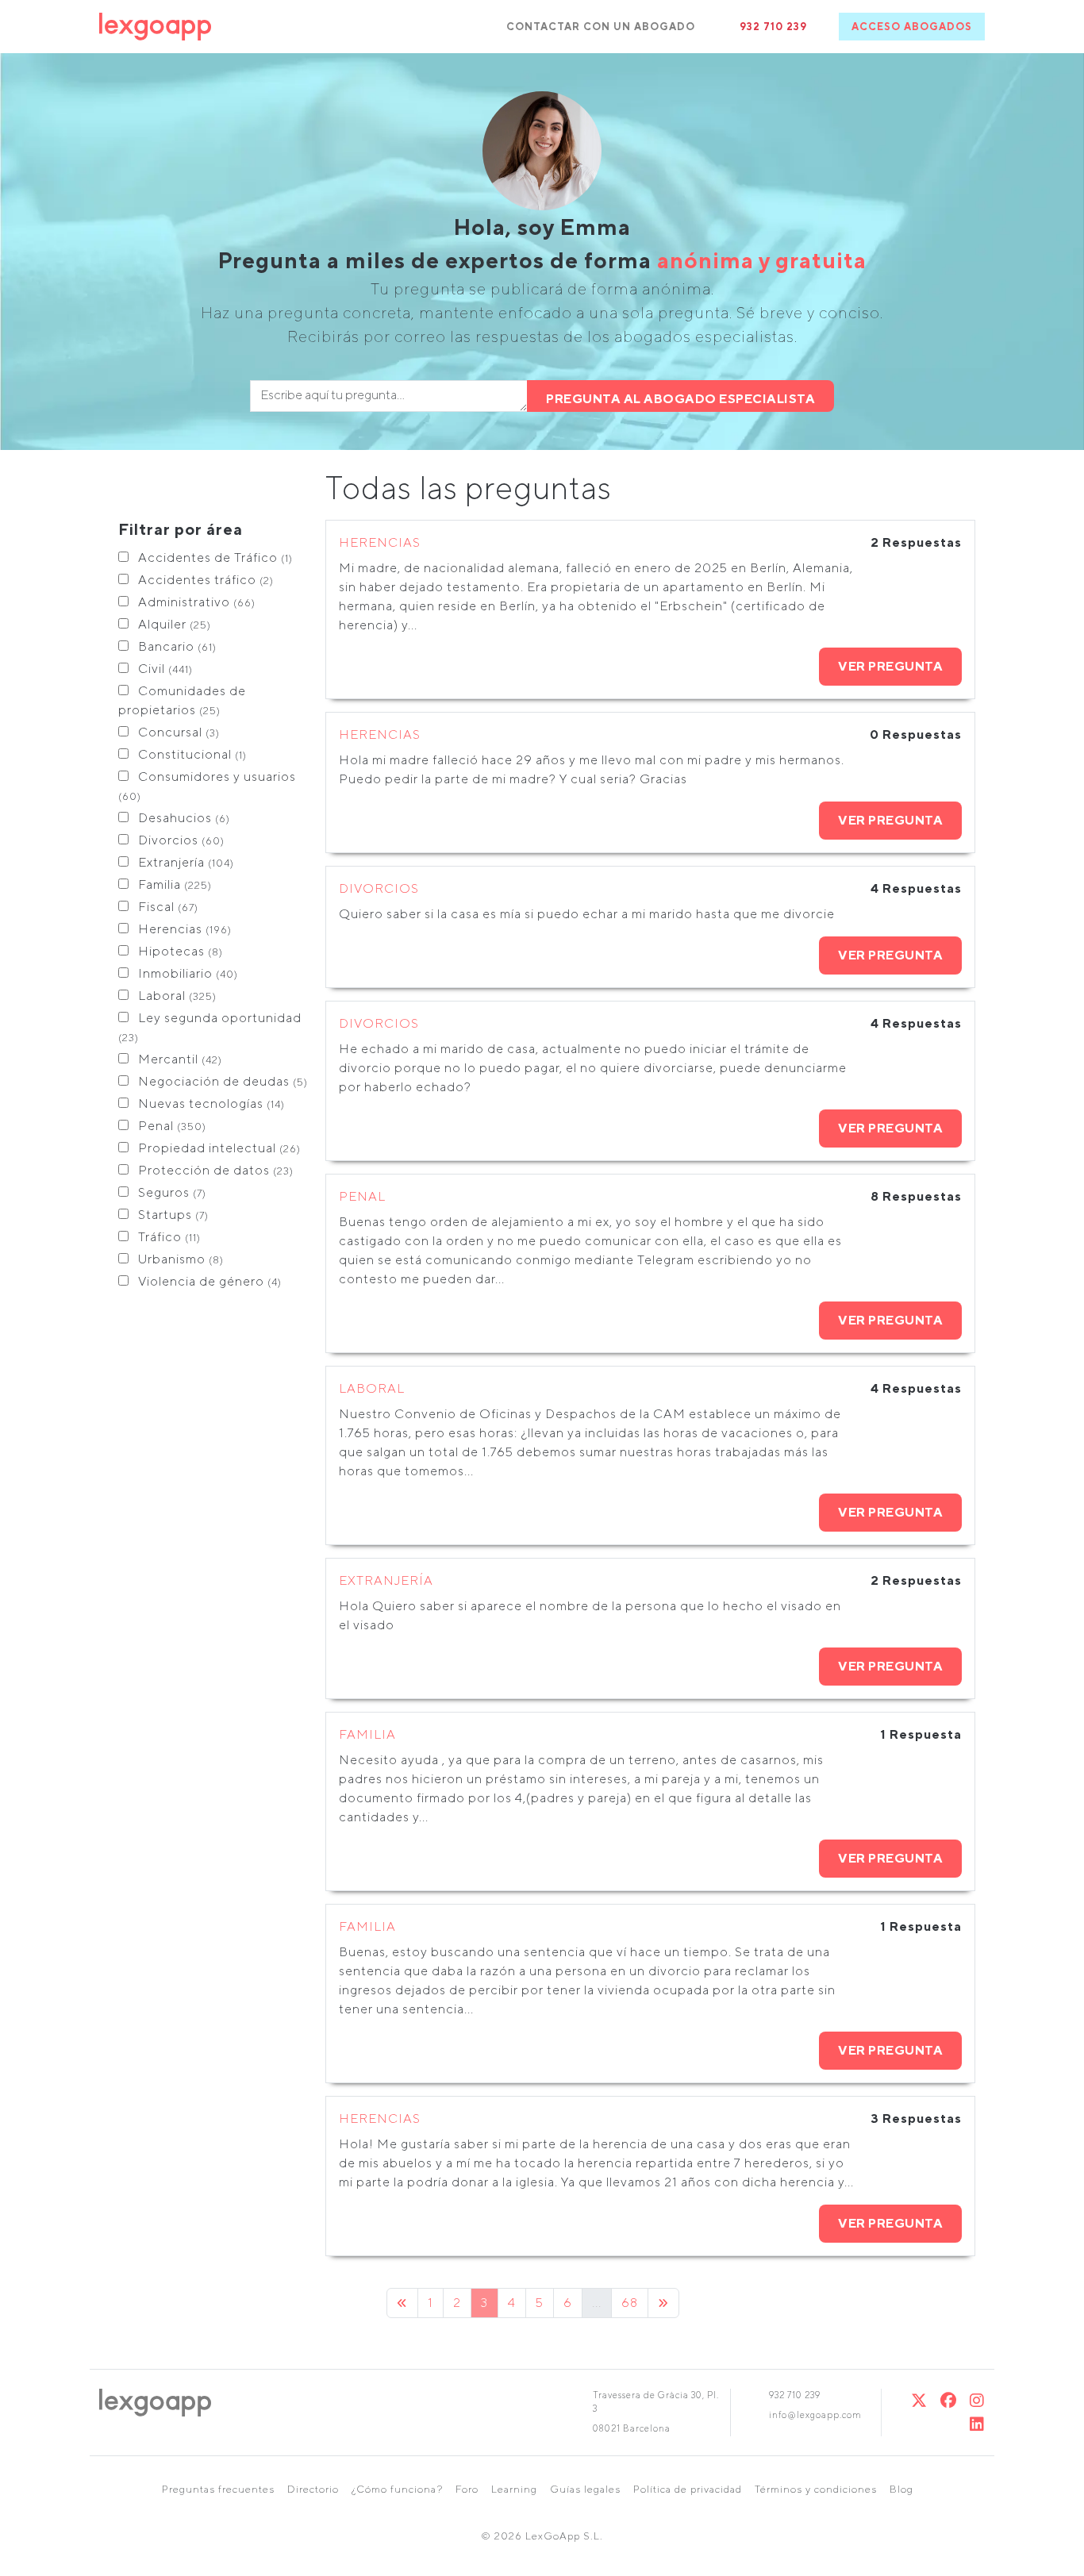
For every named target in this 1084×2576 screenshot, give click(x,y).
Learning (514, 2489)
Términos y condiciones (816, 2489)
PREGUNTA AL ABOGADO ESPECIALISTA (680, 399)
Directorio (313, 2489)
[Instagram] (977, 2400)
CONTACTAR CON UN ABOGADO (601, 27)
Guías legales (585, 2489)
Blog (901, 2489)
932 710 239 (773, 27)
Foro (467, 2489)
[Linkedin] (977, 2424)
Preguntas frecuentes (218, 2489)
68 (630, 2303)
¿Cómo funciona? (397, 2489)
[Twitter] (919, 2400)
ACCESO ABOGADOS (912, 27)
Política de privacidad (688, 2489)
